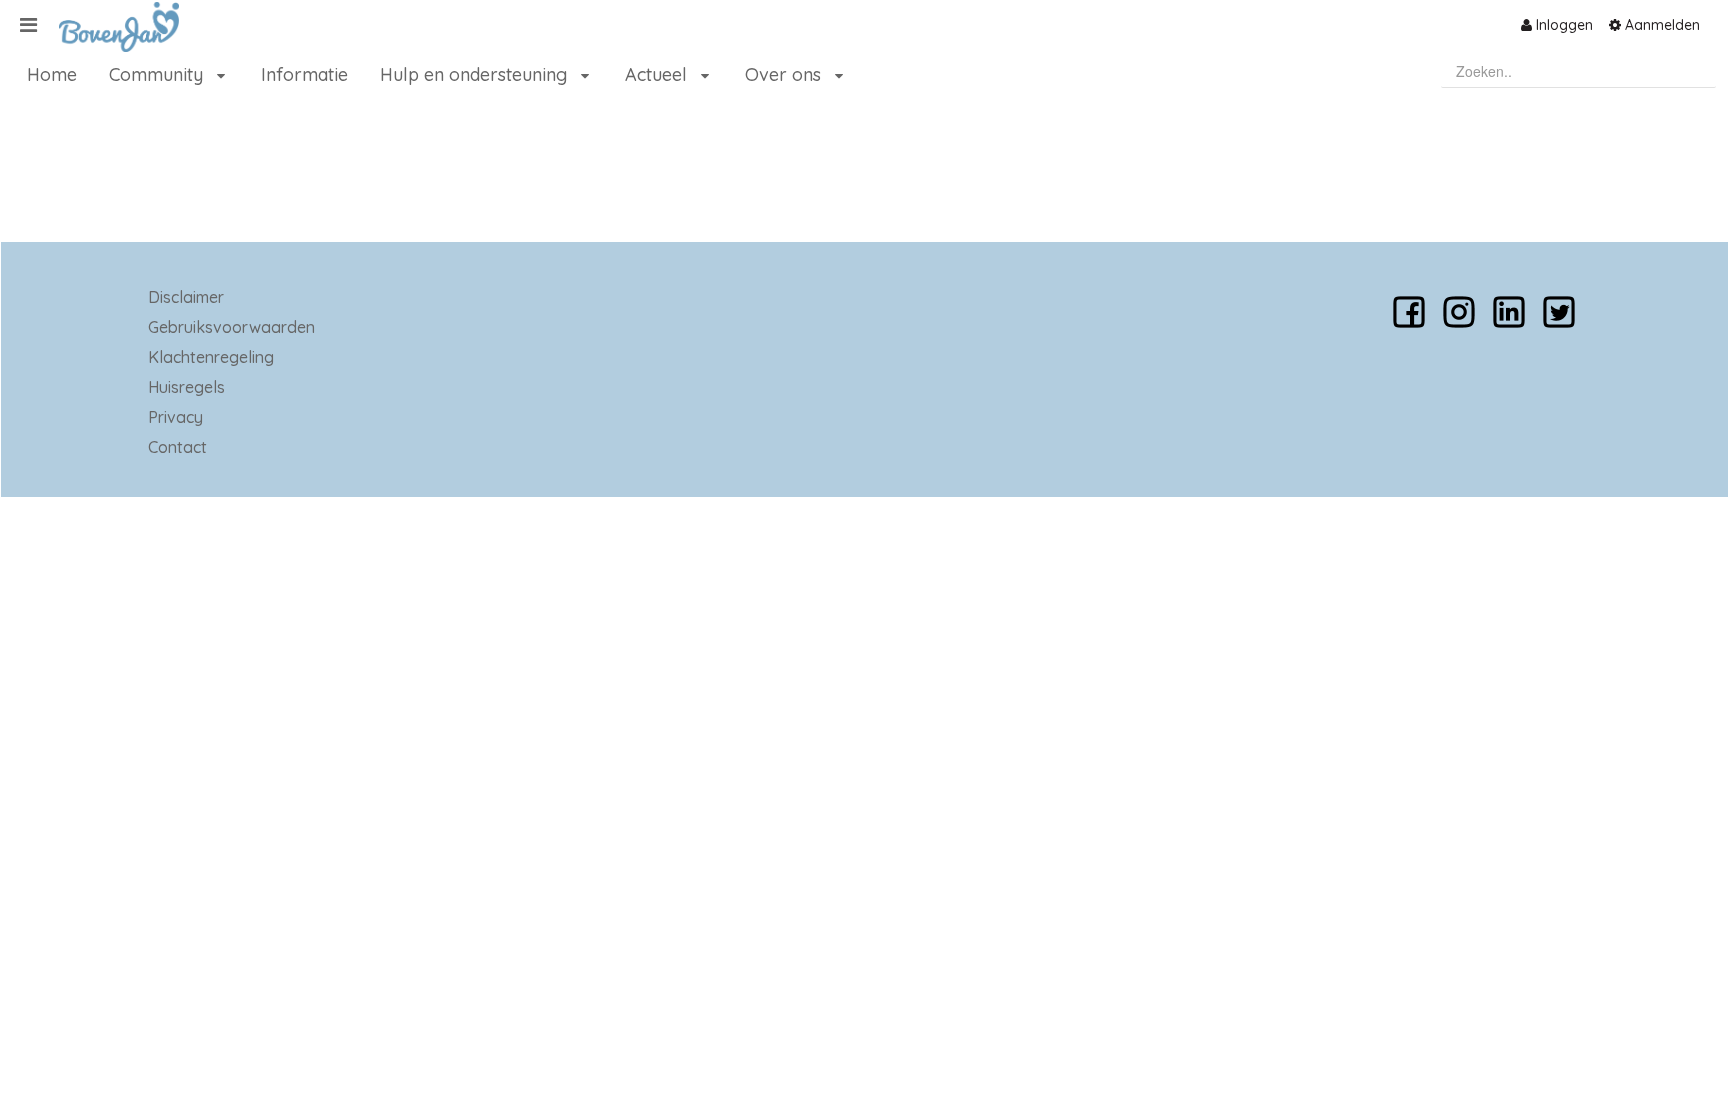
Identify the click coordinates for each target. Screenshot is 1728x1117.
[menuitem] (1557, 25)
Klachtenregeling (211, 357)
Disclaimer (186, 297)
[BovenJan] (111, 27)
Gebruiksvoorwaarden (231, 327)
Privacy (175, 417)
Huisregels (186, 387)
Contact (177, 447)
